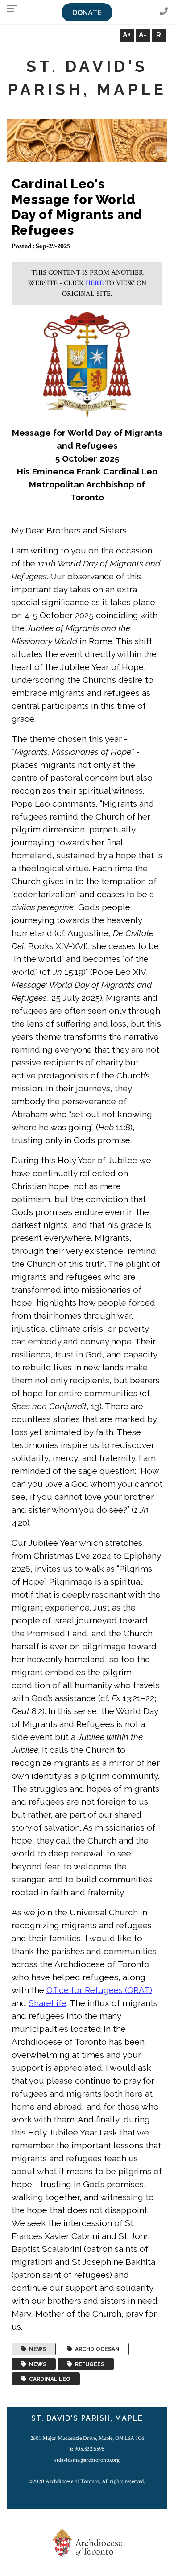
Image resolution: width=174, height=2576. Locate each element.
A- (143, 35)
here (95, 283)
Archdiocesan (96, 2349)
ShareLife (48, 2003)
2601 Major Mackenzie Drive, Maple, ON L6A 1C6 (87, 2438)
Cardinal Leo (48, 2379)
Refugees (88, 2364)
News (36, 2349)
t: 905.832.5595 (87, 2449)
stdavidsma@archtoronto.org (87, 2460)
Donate (87, 13)
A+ (127, 35)
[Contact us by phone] (164, 12)
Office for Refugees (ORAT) (99, 1990)
